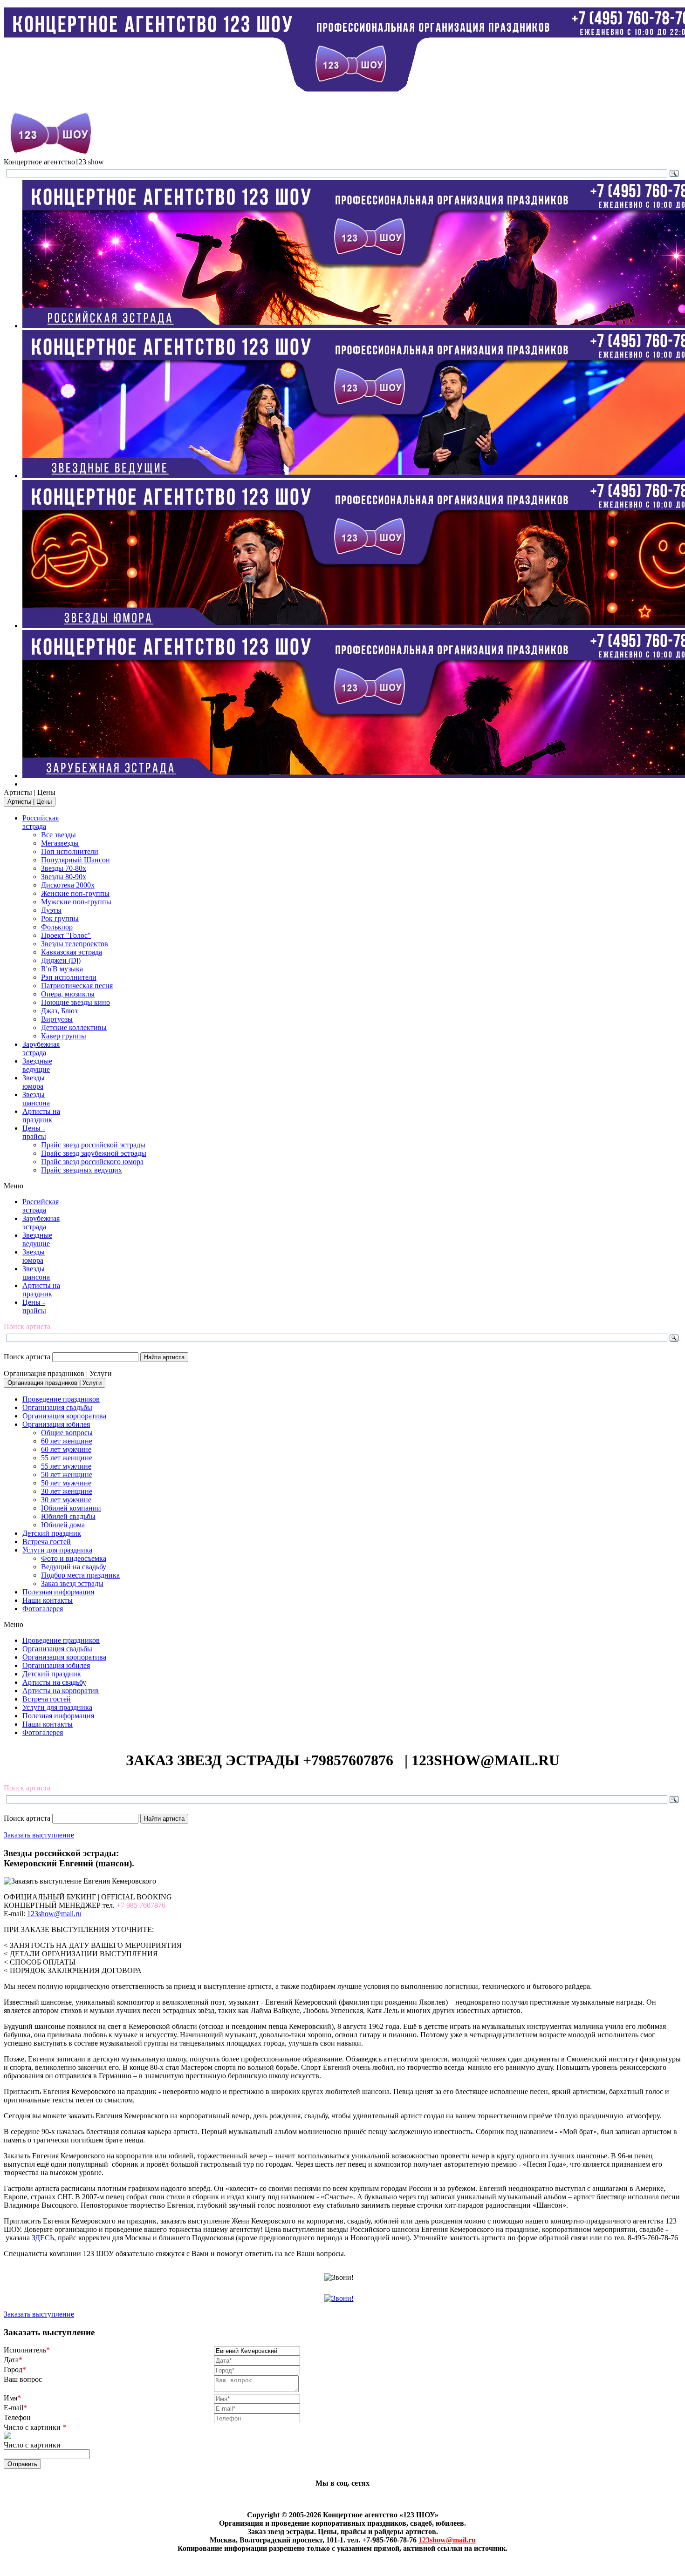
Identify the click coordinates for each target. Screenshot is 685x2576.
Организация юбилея (56, 1424)
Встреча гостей (47, 1542)
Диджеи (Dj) (61, 960)
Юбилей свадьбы (68, 1516)
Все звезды (58, 835)
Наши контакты (48, 1600)
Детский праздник (52, 1533)
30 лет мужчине (66, 1500)
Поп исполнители (70, 851)
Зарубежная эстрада (41, 1048)
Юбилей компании (71, 1508)
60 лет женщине (67, 1441)
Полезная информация (58, 1592)
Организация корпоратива (64, 1416)
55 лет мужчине (66, 1466)
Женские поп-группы (75, 893)
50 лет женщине (67, 1474)
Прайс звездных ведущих (82, 1170)
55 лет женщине (67, 1458)
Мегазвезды (60, 843)
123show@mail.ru (54, 1914)
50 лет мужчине (66, 1483)
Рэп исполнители (69, 977)
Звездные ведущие (37, 1065)
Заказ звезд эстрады (72, 1583)
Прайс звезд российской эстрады (93, 1145)
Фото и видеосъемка (74, 1558)
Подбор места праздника (80, 1575)
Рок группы (60, 919)
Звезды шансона (36, 1099)
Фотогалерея (43, 1609)
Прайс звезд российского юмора (92, 1162)
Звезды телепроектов (75, 944)
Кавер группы (64, 1036)
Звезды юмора (34, 1082)
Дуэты (51, 910)
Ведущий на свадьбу (74, 1567)
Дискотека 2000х (68, 885)
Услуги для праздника (57, 1550)
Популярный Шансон (75, 860)
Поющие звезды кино (75, 1002)
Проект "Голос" (66, 935)
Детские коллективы (74, 1027)
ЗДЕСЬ (43, 2238)
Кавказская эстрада (72, 952)
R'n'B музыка (62, 969)
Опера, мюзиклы (68, 994)
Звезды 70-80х (64, 868)
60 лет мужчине (66, 1449)
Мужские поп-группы (76, 902)
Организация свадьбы (57, 1407)
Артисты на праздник (41, 1115)
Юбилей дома (63, 1525)
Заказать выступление (39, 1835)
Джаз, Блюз (59, 1011)
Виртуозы (57, 1019)
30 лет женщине (67, 1491)
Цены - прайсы (34, 1132)
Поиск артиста (27, 1357)
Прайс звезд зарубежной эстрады (94, 1153)
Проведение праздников (61, 1399)
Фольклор (57, 927)
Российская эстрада (41, 822)
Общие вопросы (67, 1433)
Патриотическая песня (77, 986)
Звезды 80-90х (64, 877)
